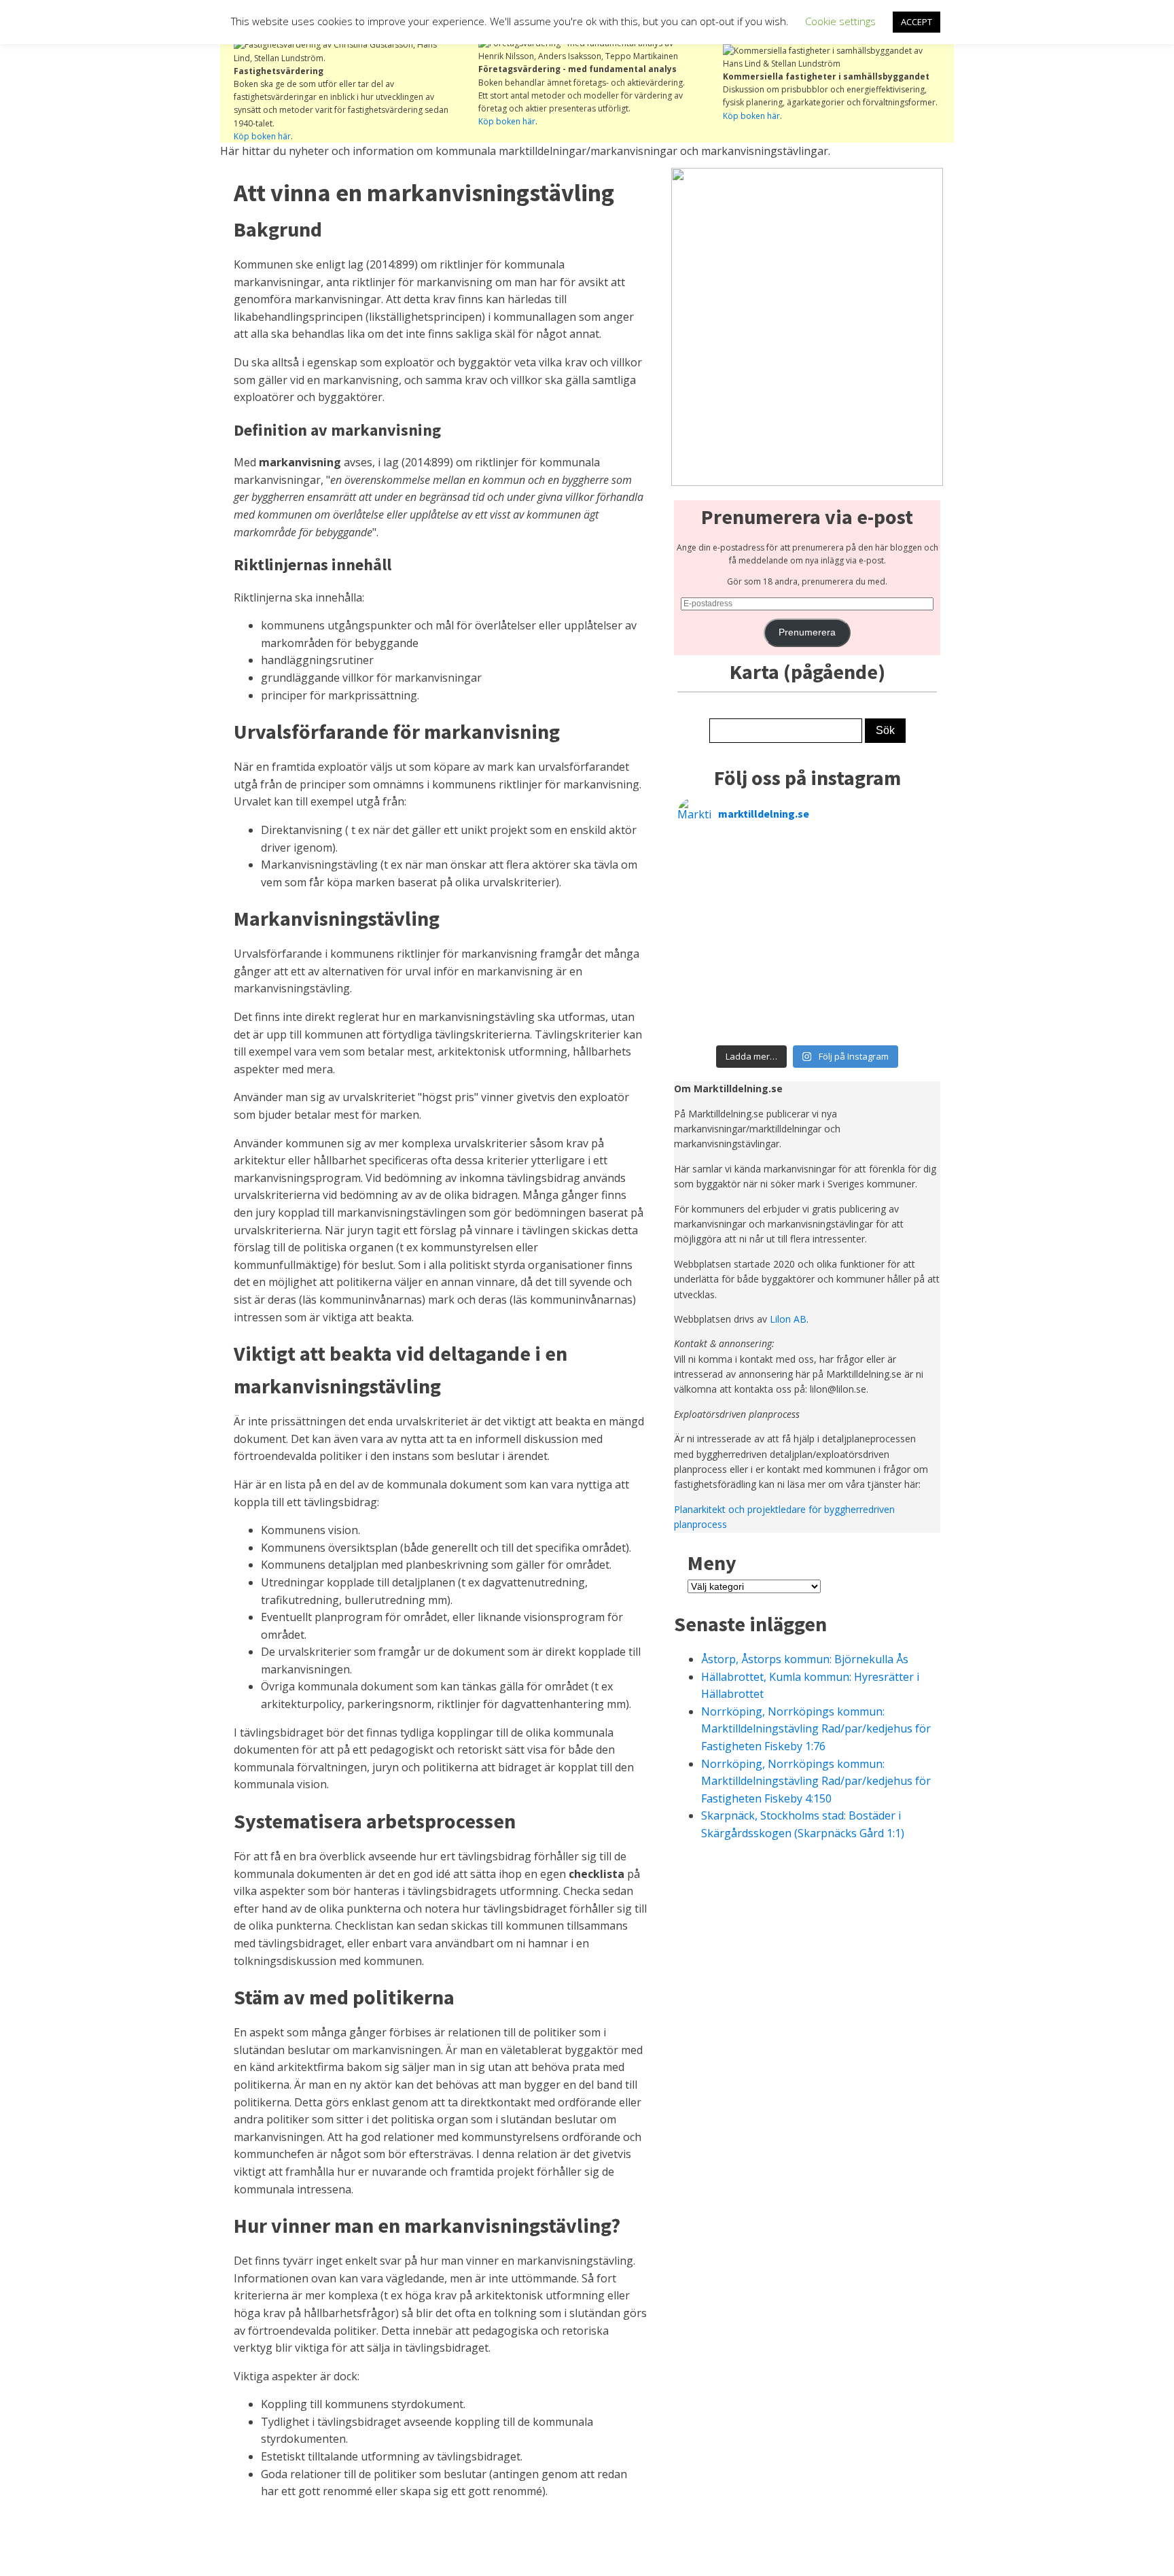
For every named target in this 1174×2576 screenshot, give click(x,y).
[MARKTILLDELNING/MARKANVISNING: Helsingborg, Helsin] (905, 1019)
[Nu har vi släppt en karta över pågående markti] (905, 901)
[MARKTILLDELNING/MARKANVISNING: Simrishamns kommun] (775, 940)
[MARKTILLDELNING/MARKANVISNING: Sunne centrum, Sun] (710, 1019)
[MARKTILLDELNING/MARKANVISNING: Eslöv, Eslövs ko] (775, 979)
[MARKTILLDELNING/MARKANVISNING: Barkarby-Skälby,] (775, 1019)
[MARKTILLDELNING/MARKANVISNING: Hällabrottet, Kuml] (775, 861)
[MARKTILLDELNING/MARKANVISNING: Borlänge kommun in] (840, 901)
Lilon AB (788, 1319)
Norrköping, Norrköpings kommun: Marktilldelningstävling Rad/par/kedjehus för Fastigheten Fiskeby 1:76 (816, 1729)
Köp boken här (262, 136)
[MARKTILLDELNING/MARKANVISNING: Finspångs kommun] (775, 901)
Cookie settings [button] (840, 21)
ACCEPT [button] (917, 22)
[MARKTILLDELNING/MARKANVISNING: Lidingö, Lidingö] (905, 940)
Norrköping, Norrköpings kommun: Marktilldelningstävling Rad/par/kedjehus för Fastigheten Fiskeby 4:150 (816, 1781)
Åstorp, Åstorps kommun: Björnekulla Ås (805, 1659)
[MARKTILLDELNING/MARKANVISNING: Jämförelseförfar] (710, 901)
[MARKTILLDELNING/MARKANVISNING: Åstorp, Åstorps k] (710, 861)
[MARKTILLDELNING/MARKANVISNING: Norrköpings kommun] (840, 861)
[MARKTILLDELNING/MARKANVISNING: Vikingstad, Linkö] (840, 979)
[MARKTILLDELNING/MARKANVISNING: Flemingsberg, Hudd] (840, 1019)
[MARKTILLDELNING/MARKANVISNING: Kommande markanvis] (905, 979)
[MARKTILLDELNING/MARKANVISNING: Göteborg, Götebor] (840, 940)
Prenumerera (807, 632)
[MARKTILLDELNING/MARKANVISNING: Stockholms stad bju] (710, 940)
